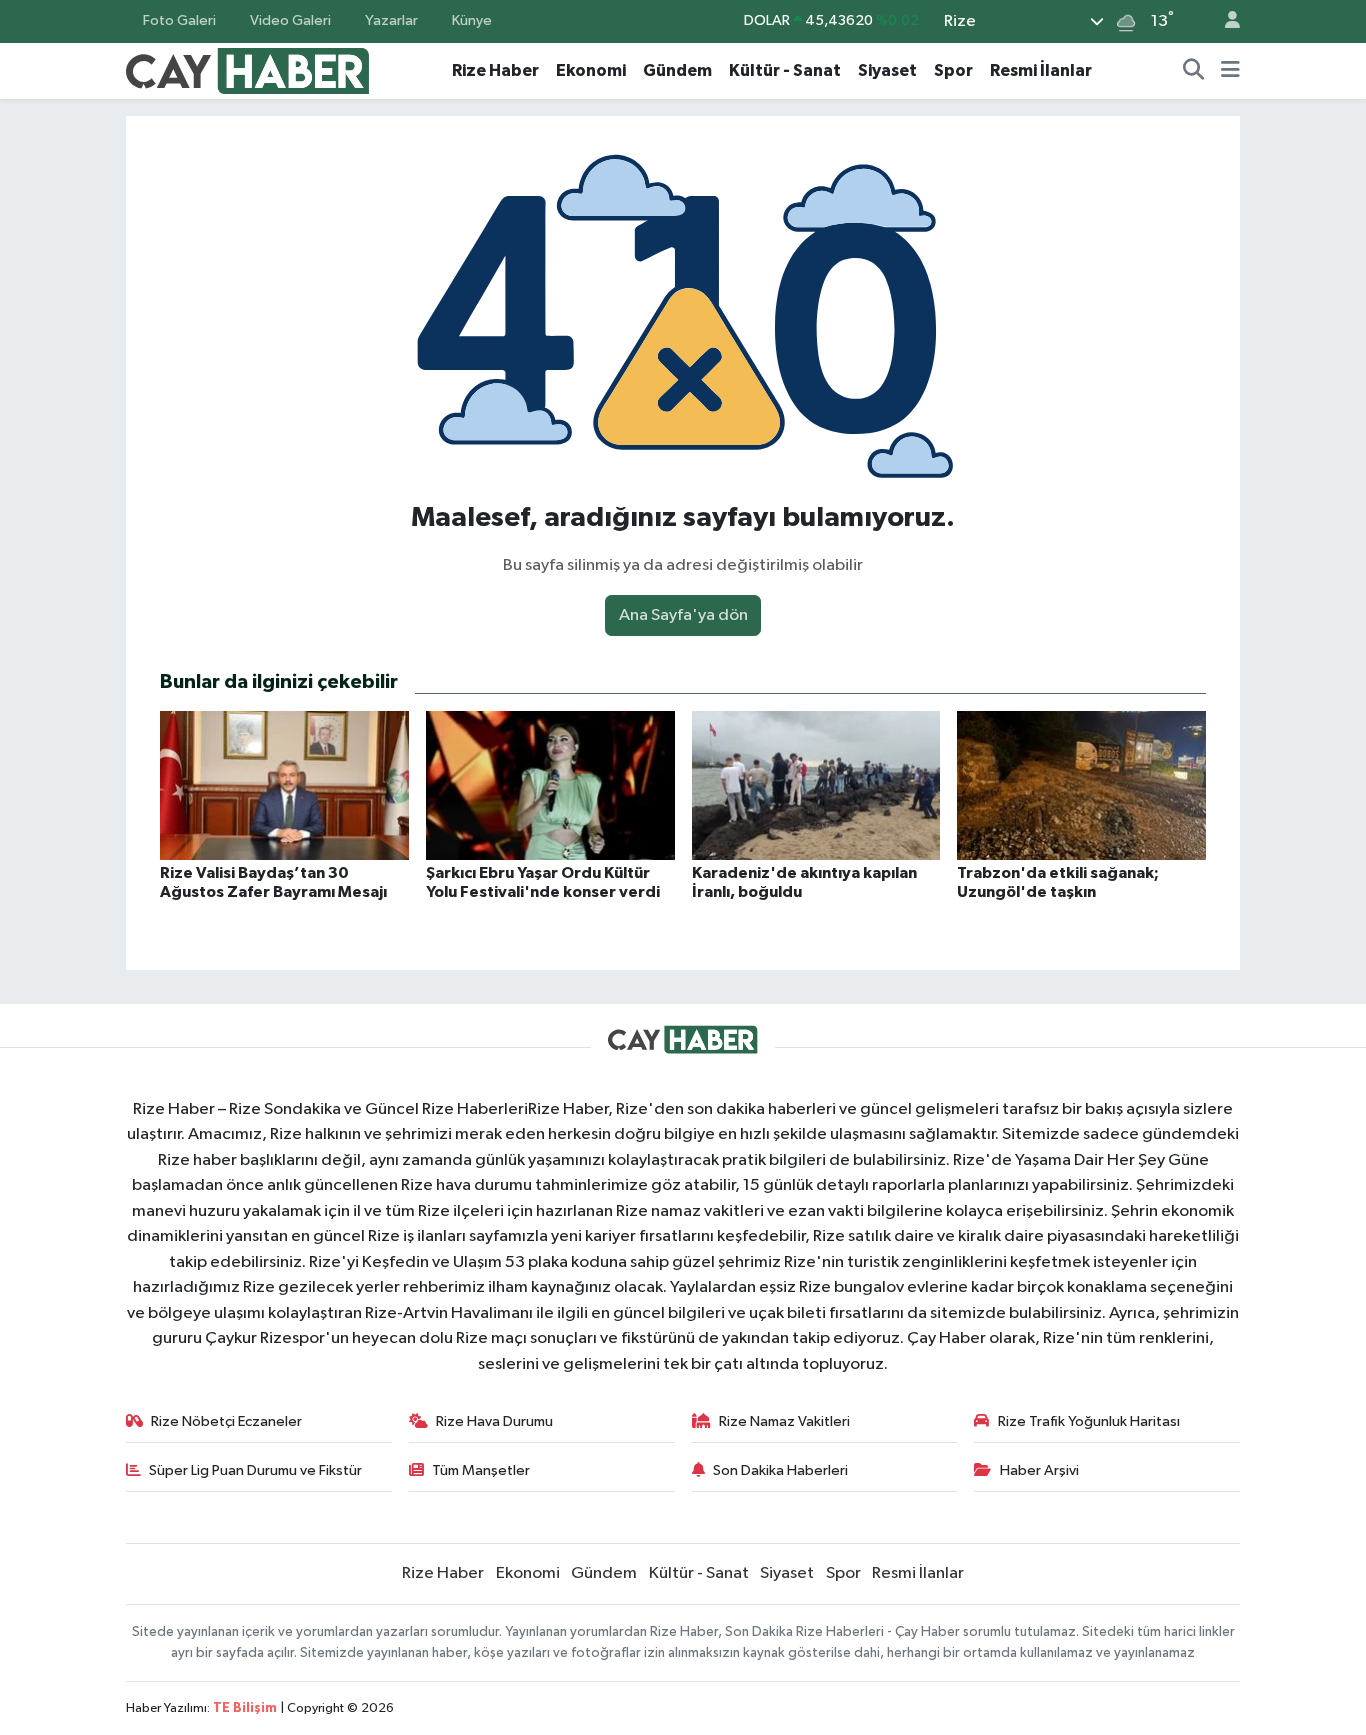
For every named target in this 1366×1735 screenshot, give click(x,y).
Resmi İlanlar (1041, 70)
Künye (472, 20)
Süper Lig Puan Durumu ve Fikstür (255, 1470)
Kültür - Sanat (785, 70)
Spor (953, 70)
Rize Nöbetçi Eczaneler (226, 1421)
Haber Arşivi (1039, 1470)
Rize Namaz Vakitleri (784, 1421)
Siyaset (887, 70)
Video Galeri (290, 20)
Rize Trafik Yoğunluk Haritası (1089, 1421)
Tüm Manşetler (481, 1470)
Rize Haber (495, 70)
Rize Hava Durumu (494, 1421)
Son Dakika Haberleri (780, 1470)
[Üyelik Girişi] (1224, 21)
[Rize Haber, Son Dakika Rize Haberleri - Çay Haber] (248, 69)
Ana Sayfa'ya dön (683, 615)
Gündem (677, 70)
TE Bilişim (245, 1708)
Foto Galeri (179, 20)
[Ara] (1194, 71)
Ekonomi (591, 70)
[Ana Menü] (1230, 71)
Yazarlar (391, 20)
